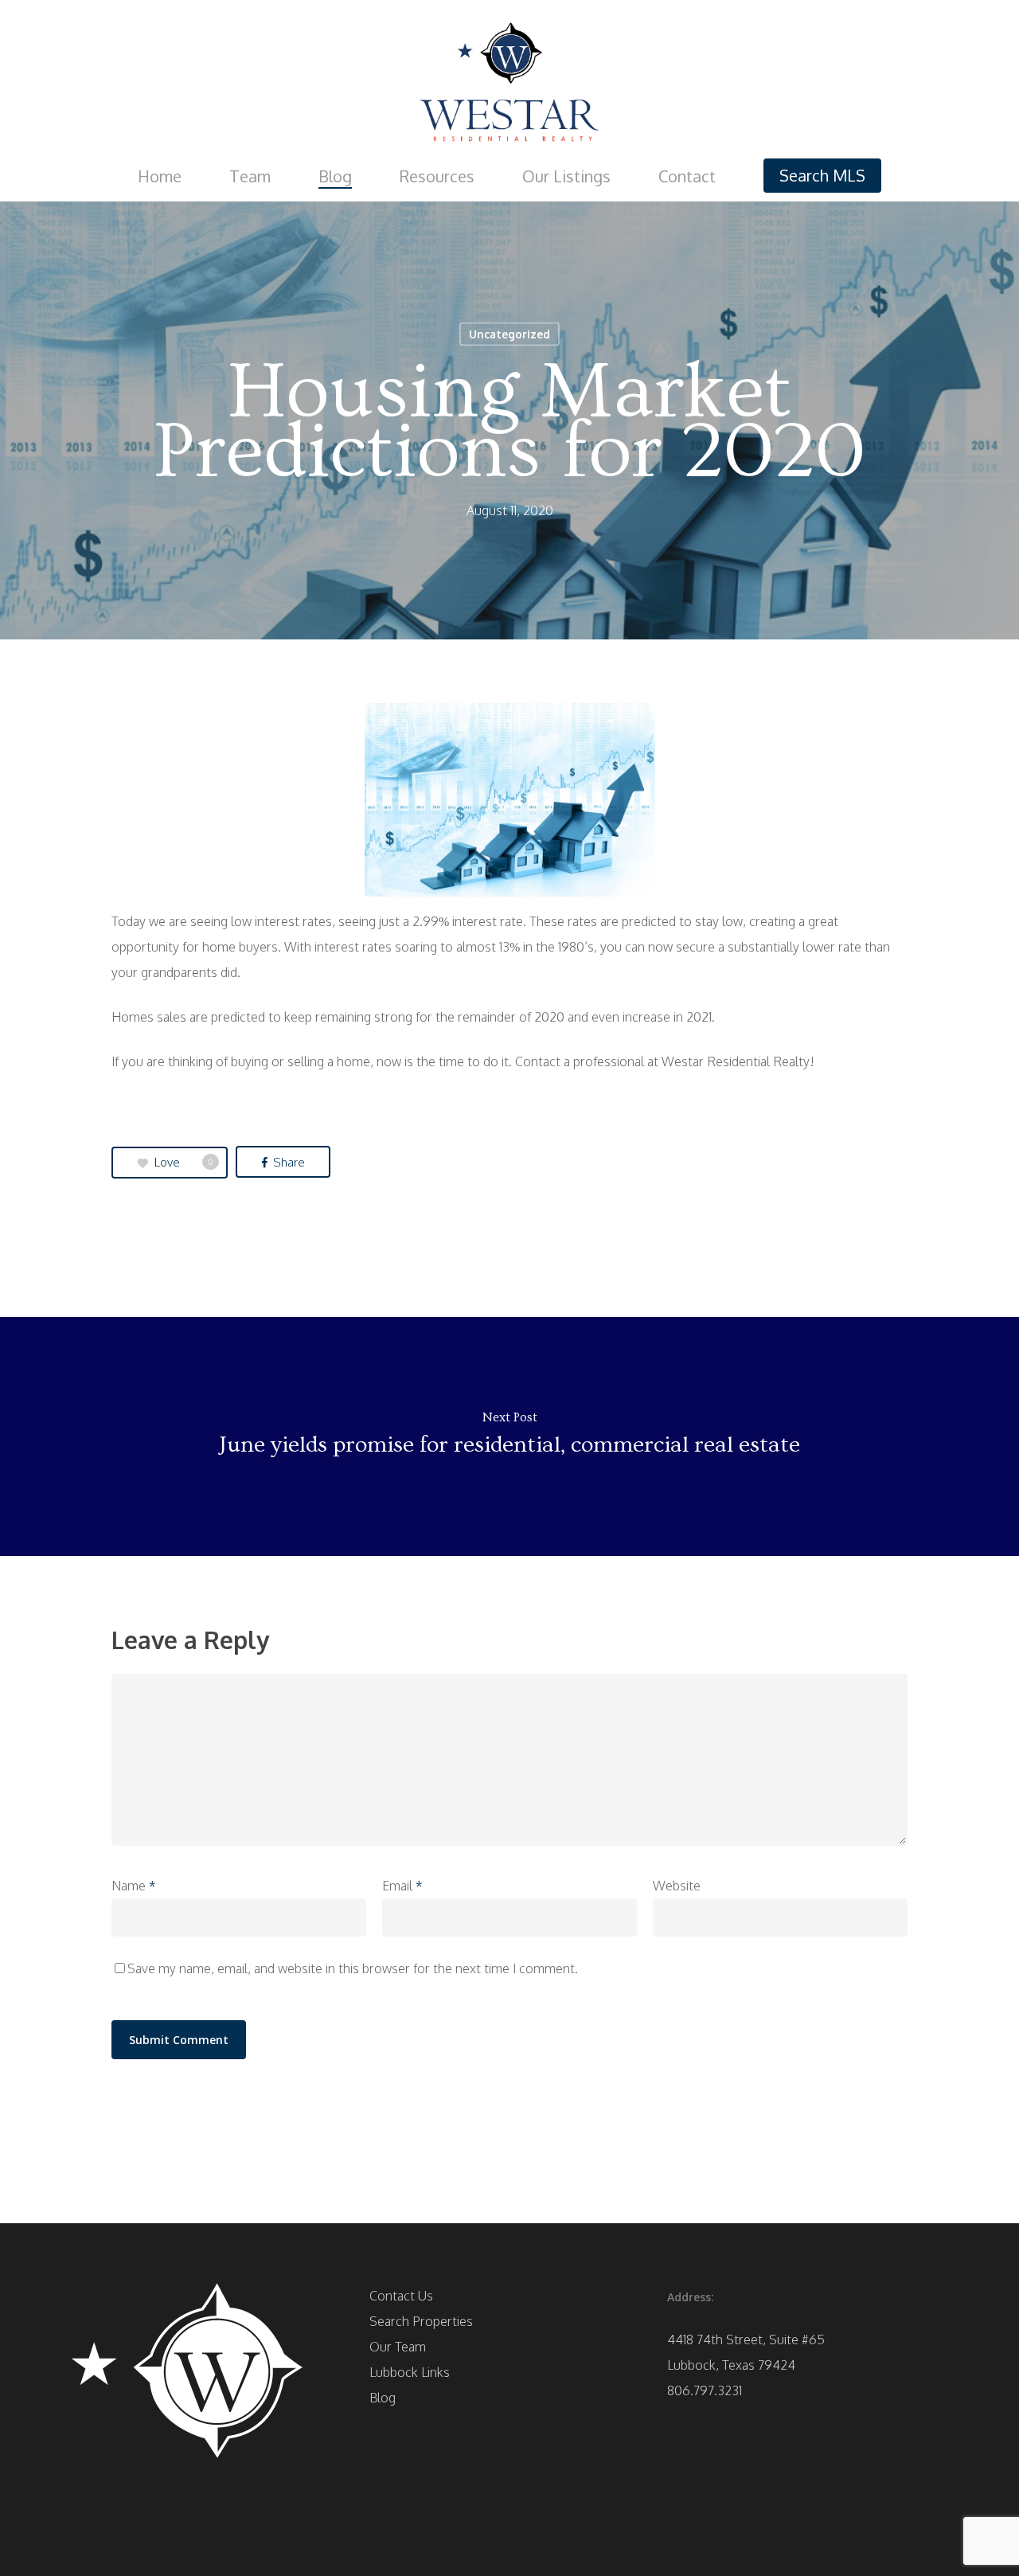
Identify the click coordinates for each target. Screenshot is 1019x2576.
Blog (383, 2398)
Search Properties (421, 2321)
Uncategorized (509, 334)
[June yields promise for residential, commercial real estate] (509, 1437)
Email (402, 1886)
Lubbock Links (410, 2372)
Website (677, 1886)
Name (134, 1886)
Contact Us (401, 2296)
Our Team (398, 2347)
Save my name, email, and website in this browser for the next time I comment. (353, 1968)
